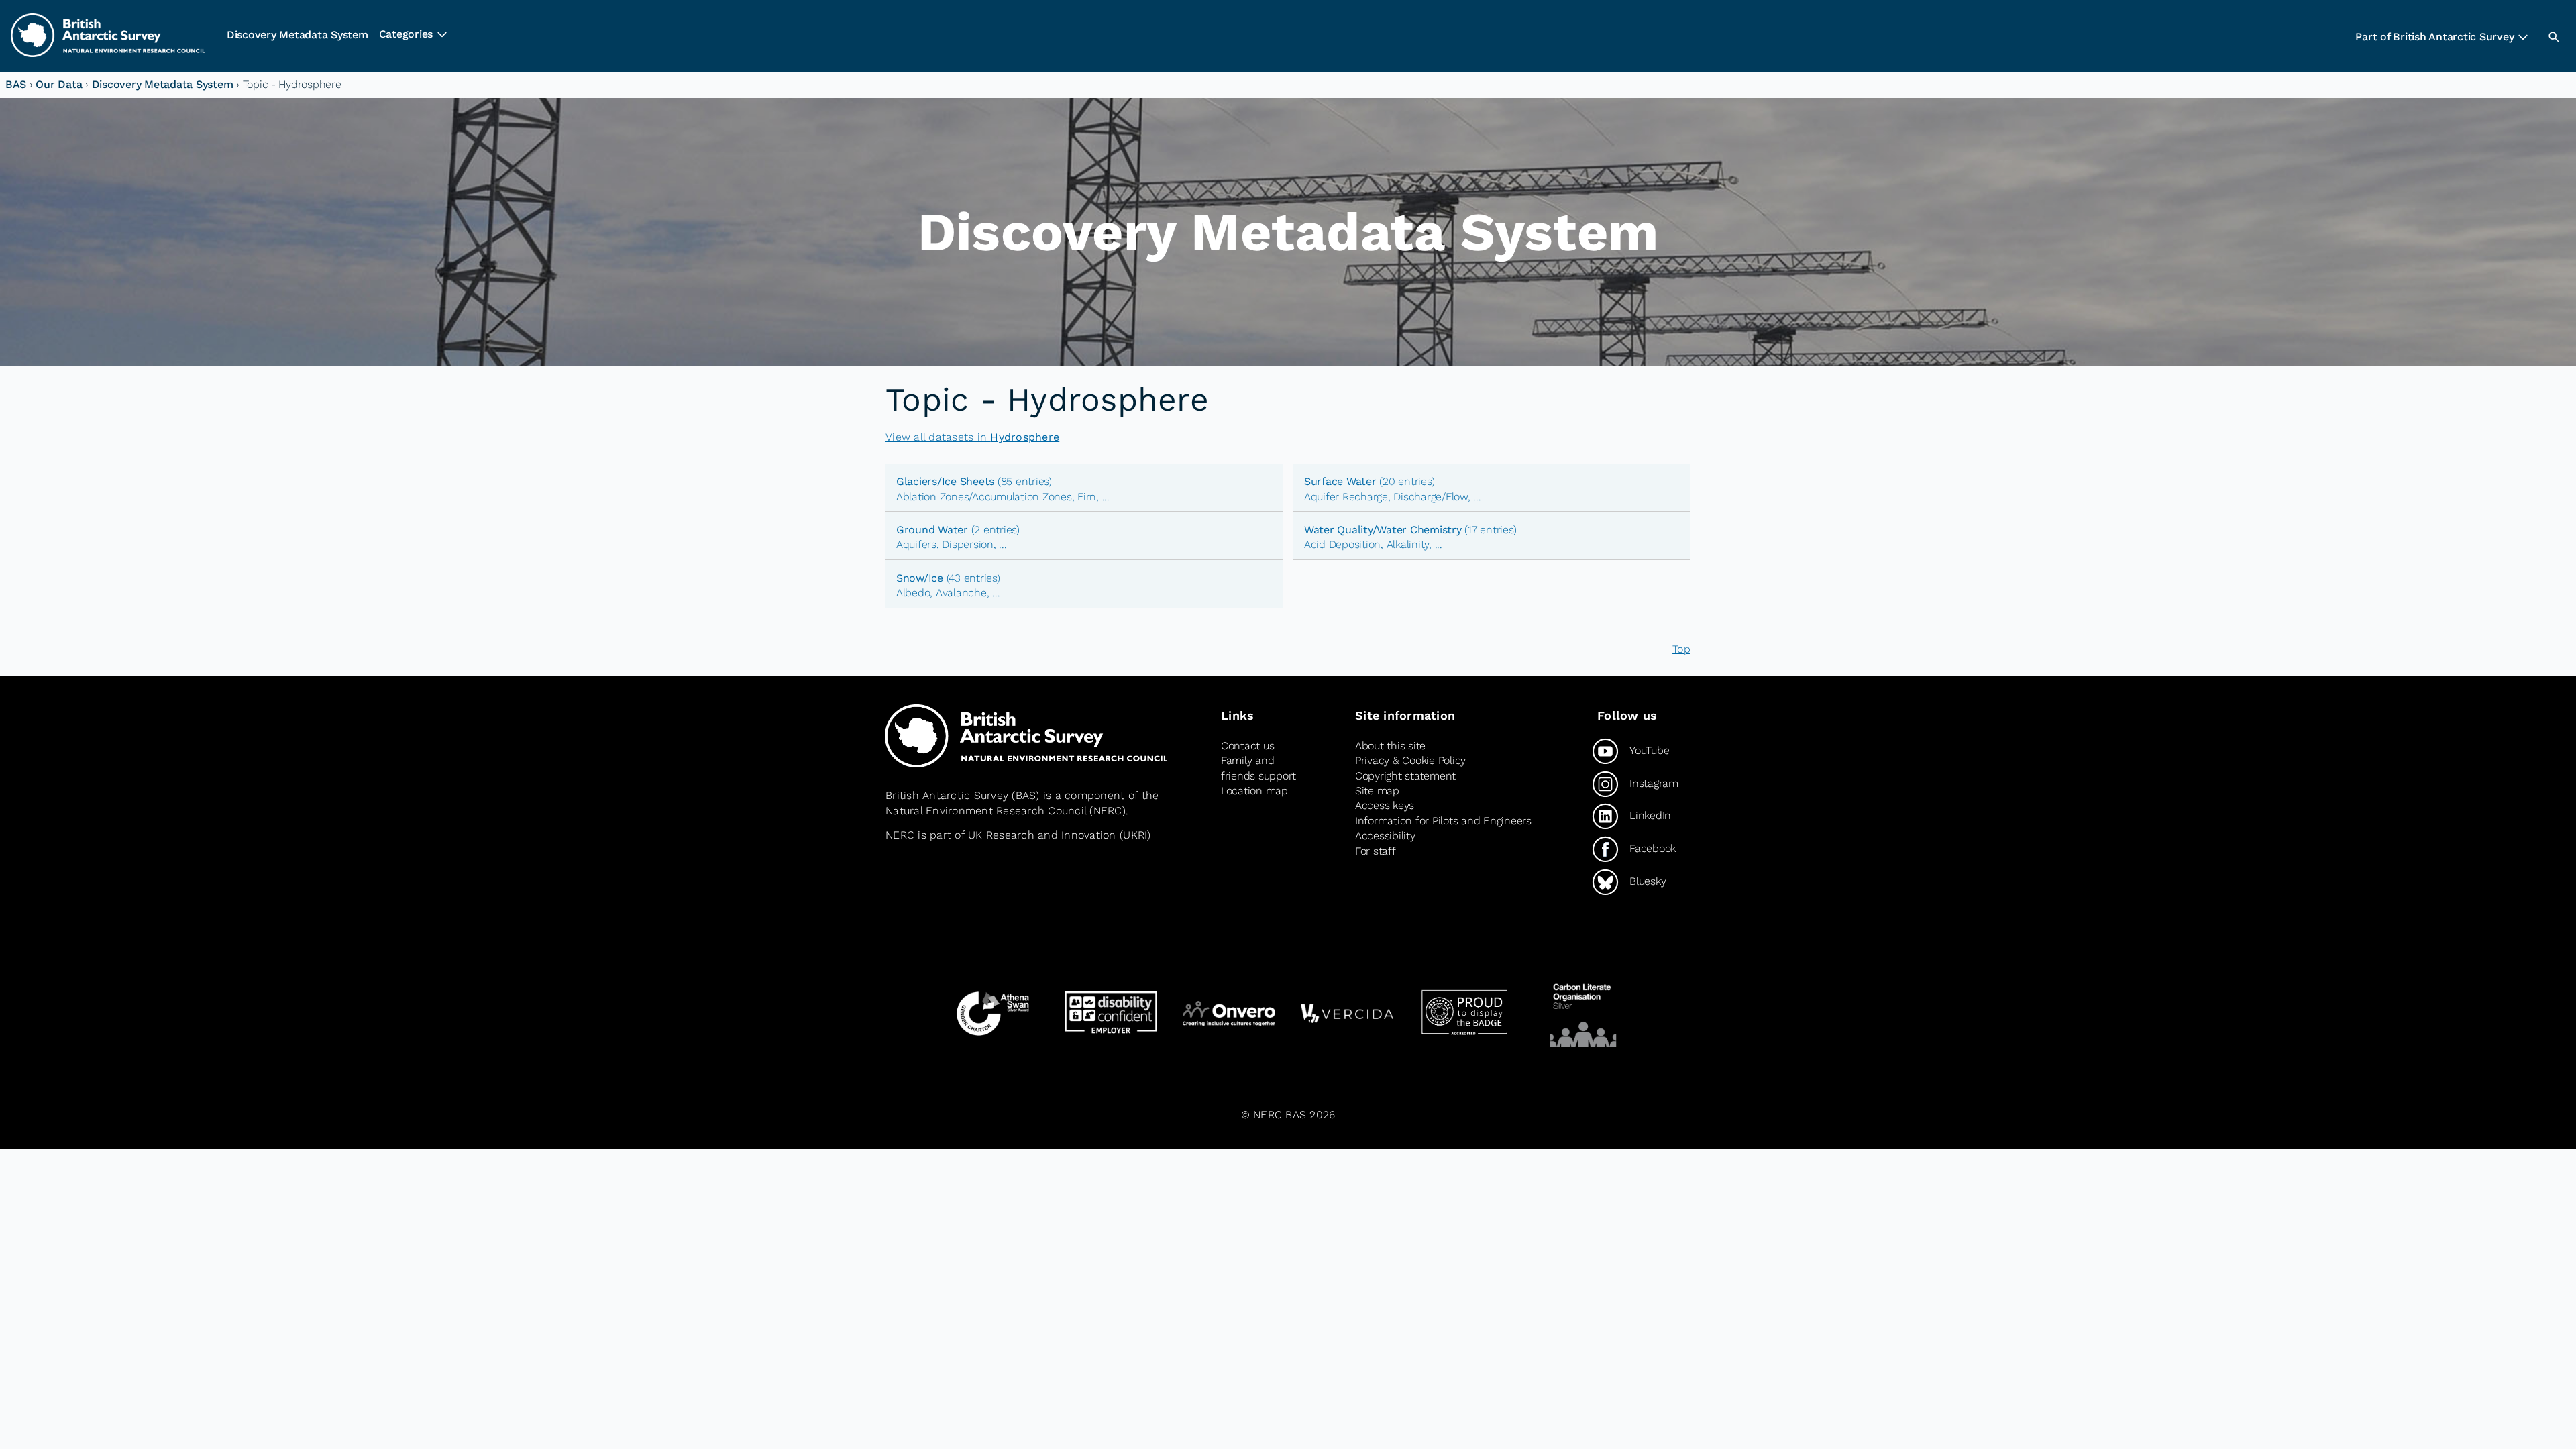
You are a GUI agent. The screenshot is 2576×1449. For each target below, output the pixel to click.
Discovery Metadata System (298, 35)
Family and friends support (1258, 768)
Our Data (58, 84)
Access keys (1385, 805)
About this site (1390, 746)
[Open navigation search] (2553, 36)
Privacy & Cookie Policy (1410, 760)
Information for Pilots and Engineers (1443, 821)
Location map (1254, 791)
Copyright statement (1405, 776)
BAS (16, 84)
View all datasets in (972, 437)
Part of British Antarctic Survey (2434, 37)
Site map (1377, 791)
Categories (406, 34)
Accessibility (1385, 836)
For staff (1376, 851)
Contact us (1247, 746)
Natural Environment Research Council (986, 811)
